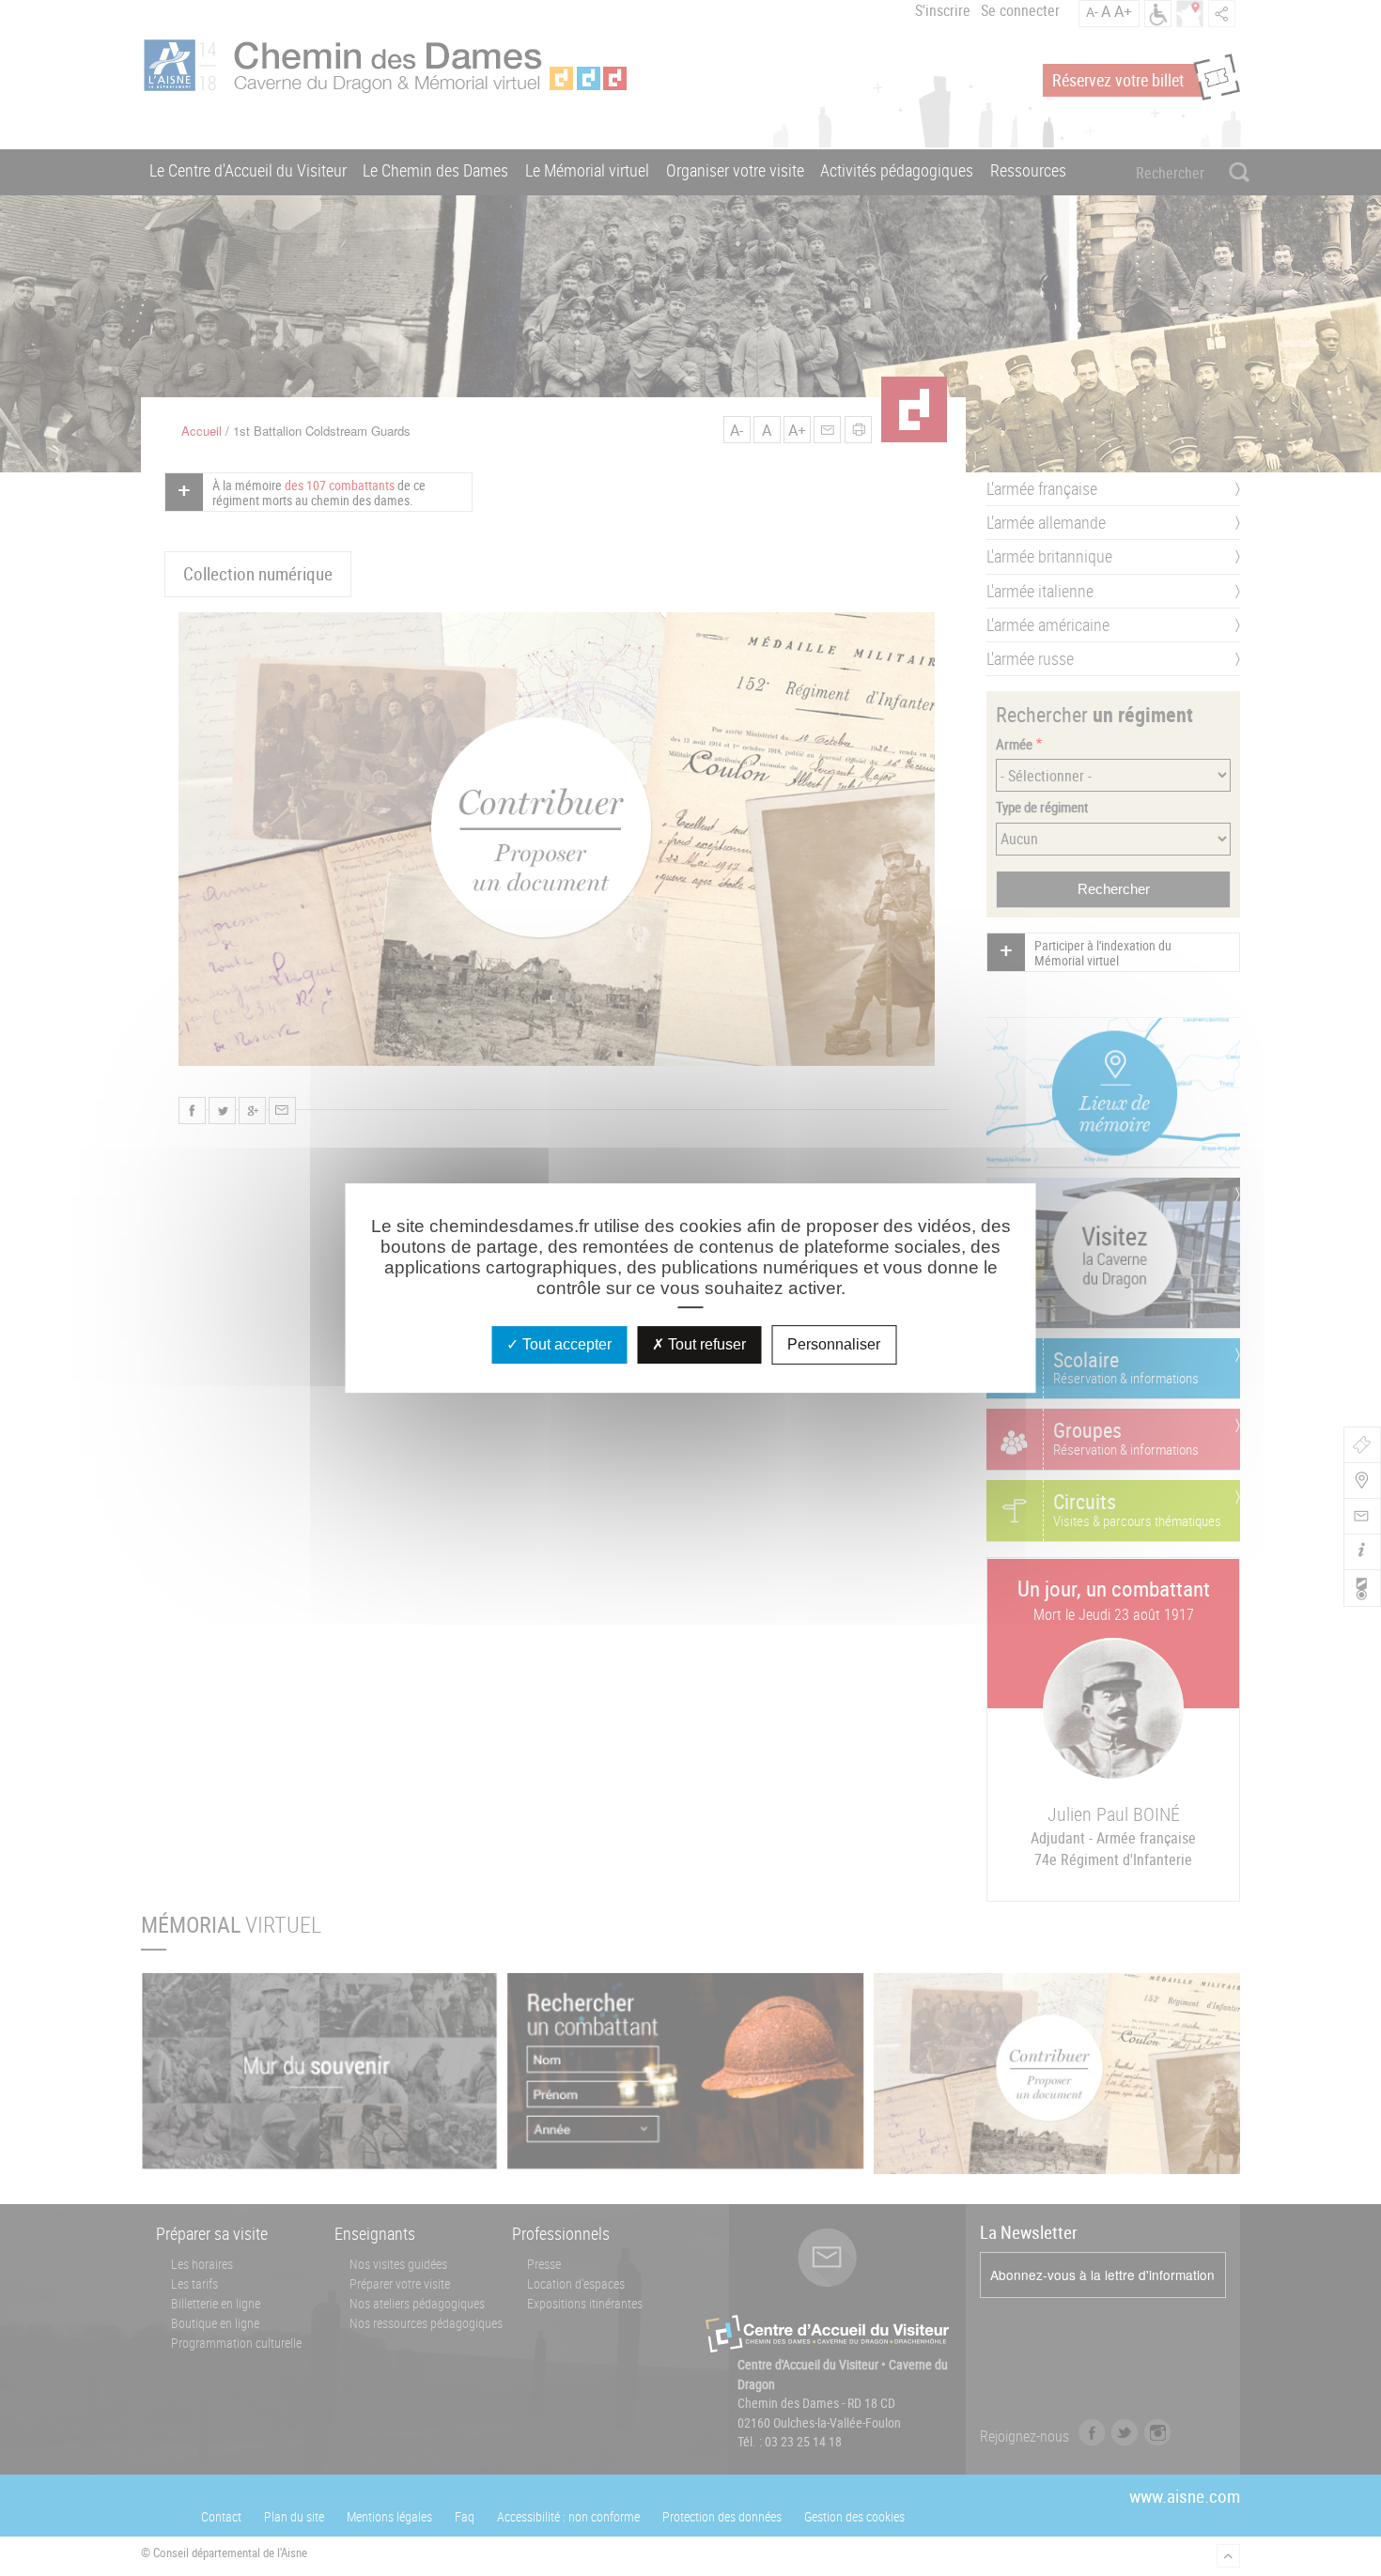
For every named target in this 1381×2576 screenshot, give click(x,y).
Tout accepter (565, 1344)
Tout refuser (705, 1344)
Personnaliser (834, 1344)
